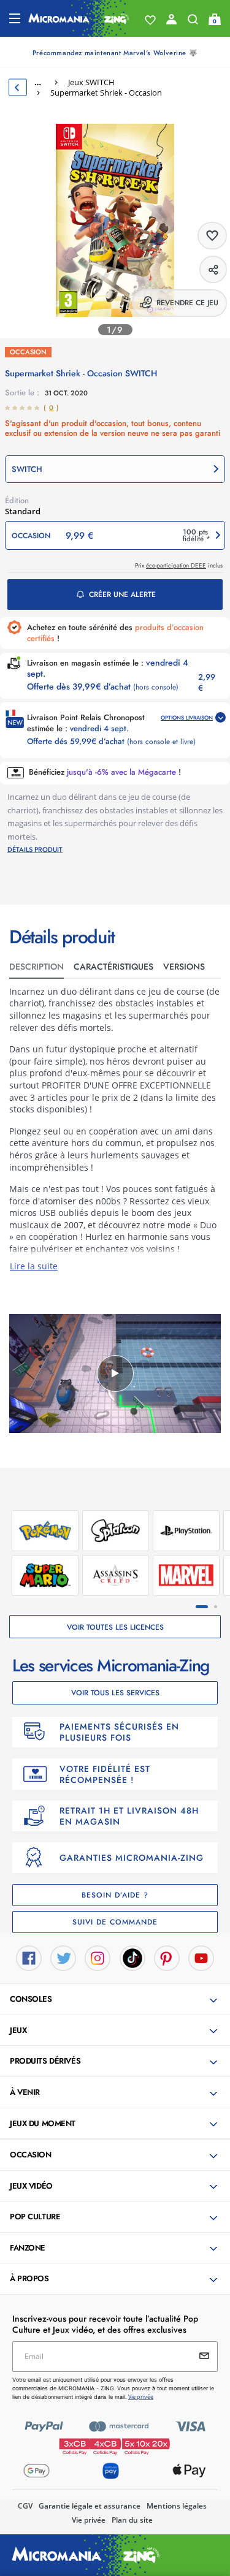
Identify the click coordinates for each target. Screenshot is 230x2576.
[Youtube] (201, 1957)
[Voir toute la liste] (150, 20)
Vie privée (89, 2520)
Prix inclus (179, 565)
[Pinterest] (167, 1957)
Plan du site (132, 2520)
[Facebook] (29, 1957)
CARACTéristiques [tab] (113, 967)
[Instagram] (98, 1957)
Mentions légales (177, 2506)
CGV (25, 2506)
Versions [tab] (184, 967)
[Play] (115, 1373)
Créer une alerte (122, 595)
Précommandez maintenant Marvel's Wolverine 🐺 (115, 53)
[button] (115, 469)
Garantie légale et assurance (90, 2506)
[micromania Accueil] (79, 18)
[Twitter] (63, 1957)
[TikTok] (132, 1957)
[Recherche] (193, 22)
